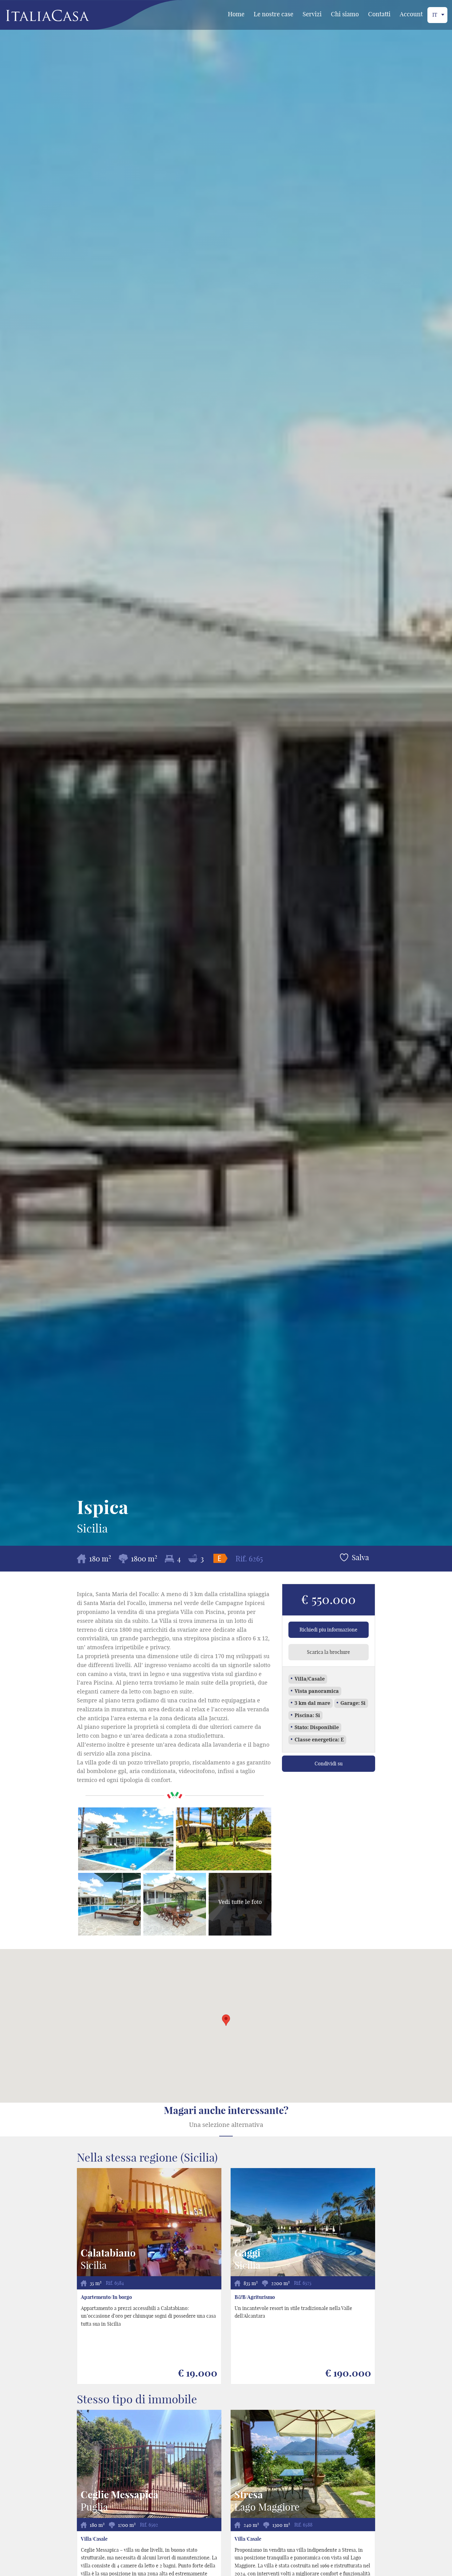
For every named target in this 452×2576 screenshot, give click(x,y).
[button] (226, 2020)
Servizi (312, 14)
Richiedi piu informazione (328, 1630)
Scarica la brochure (328, 1652)
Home (236, 14)
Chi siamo (345, 14)
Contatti (379, 14)
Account (411, 14)
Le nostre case (274, 14)
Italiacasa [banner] (37, 16)
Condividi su (329, 1764)
